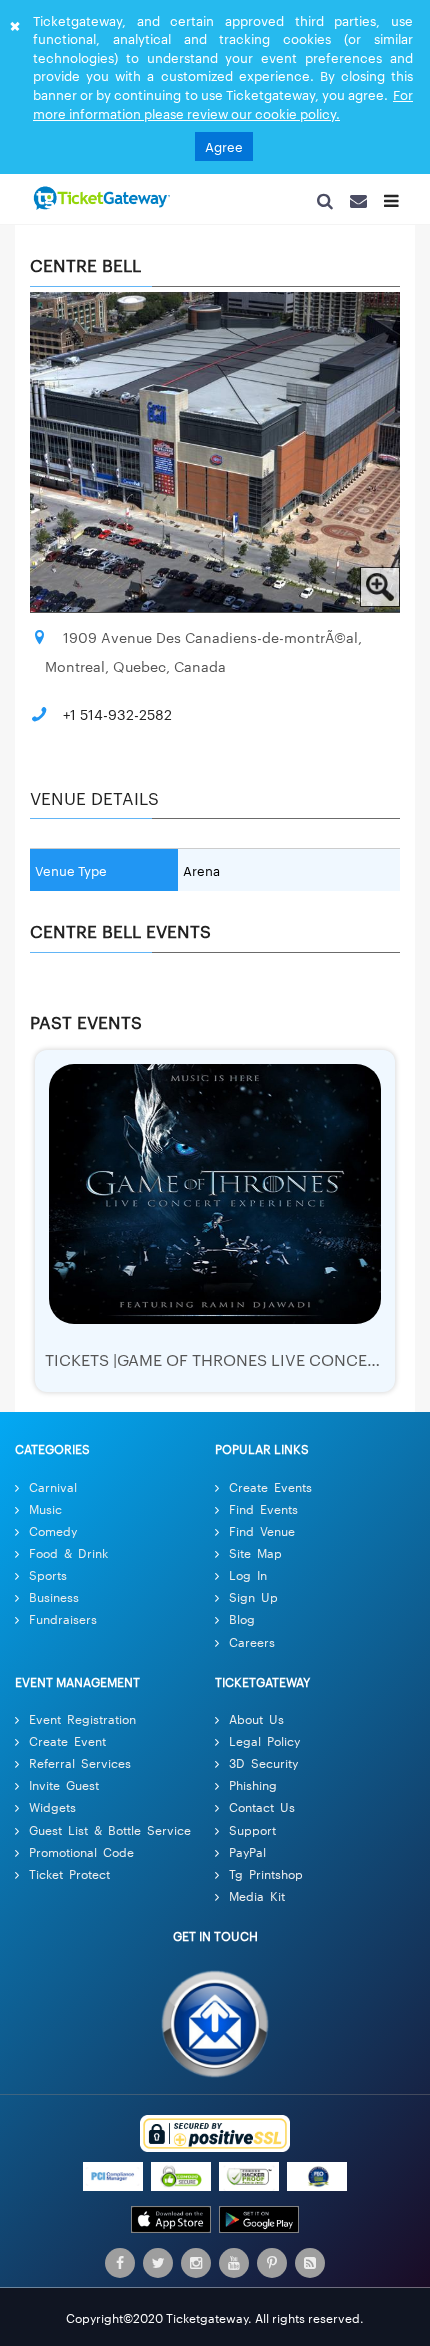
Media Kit (257, 1902)
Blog (242, 1625)
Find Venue (262, 1537)
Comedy (53, 1537)
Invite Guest (64, 1791)
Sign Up (253, 1603)
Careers (252, 1648)
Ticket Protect (69, 1880)
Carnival (53, 1493)
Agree (224, 146)
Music (45, 1515)
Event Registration (82, 1725)
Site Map (255, 1559)
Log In (248, 1581)
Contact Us (262, 1813)
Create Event (67, 1747)
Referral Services (80, 1769)
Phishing (253, 1791)
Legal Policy (264, 1747)
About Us (256, 1725)
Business (54, 1603)
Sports (48, 1581)
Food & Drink (68, 1559)
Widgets (52, 1813)
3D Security (263, 1769)
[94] (100, 199)
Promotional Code (81, 1858)
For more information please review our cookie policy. (223, 103)
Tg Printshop (266, 1880)
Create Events (270, 1493)
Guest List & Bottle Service (110, 1836)
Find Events (263, 1515)
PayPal (247, 1858)
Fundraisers (63, 1625)
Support (252, 1836)
